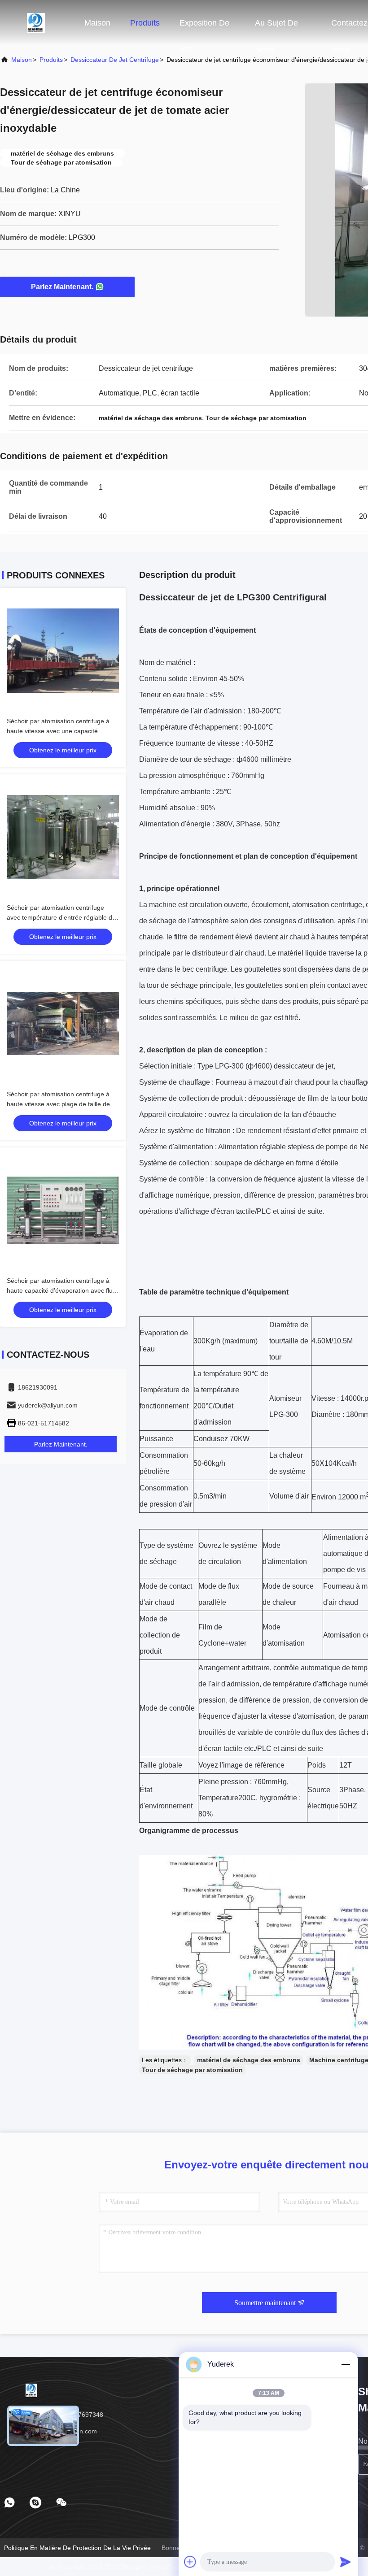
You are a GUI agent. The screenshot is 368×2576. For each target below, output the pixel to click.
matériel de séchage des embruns (249, 2060)
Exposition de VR (204, 27)
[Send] (346, 2562)
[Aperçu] (36, 22)
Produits (145, 23)
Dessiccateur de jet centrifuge (115, 60)
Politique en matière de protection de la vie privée (77, 2548)
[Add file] (190, 2562)
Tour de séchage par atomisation (192, 2070)
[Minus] (346, 2364)
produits (51, 60)
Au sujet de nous (276, 27)
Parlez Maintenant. (62, 287)
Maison (97, 23)
